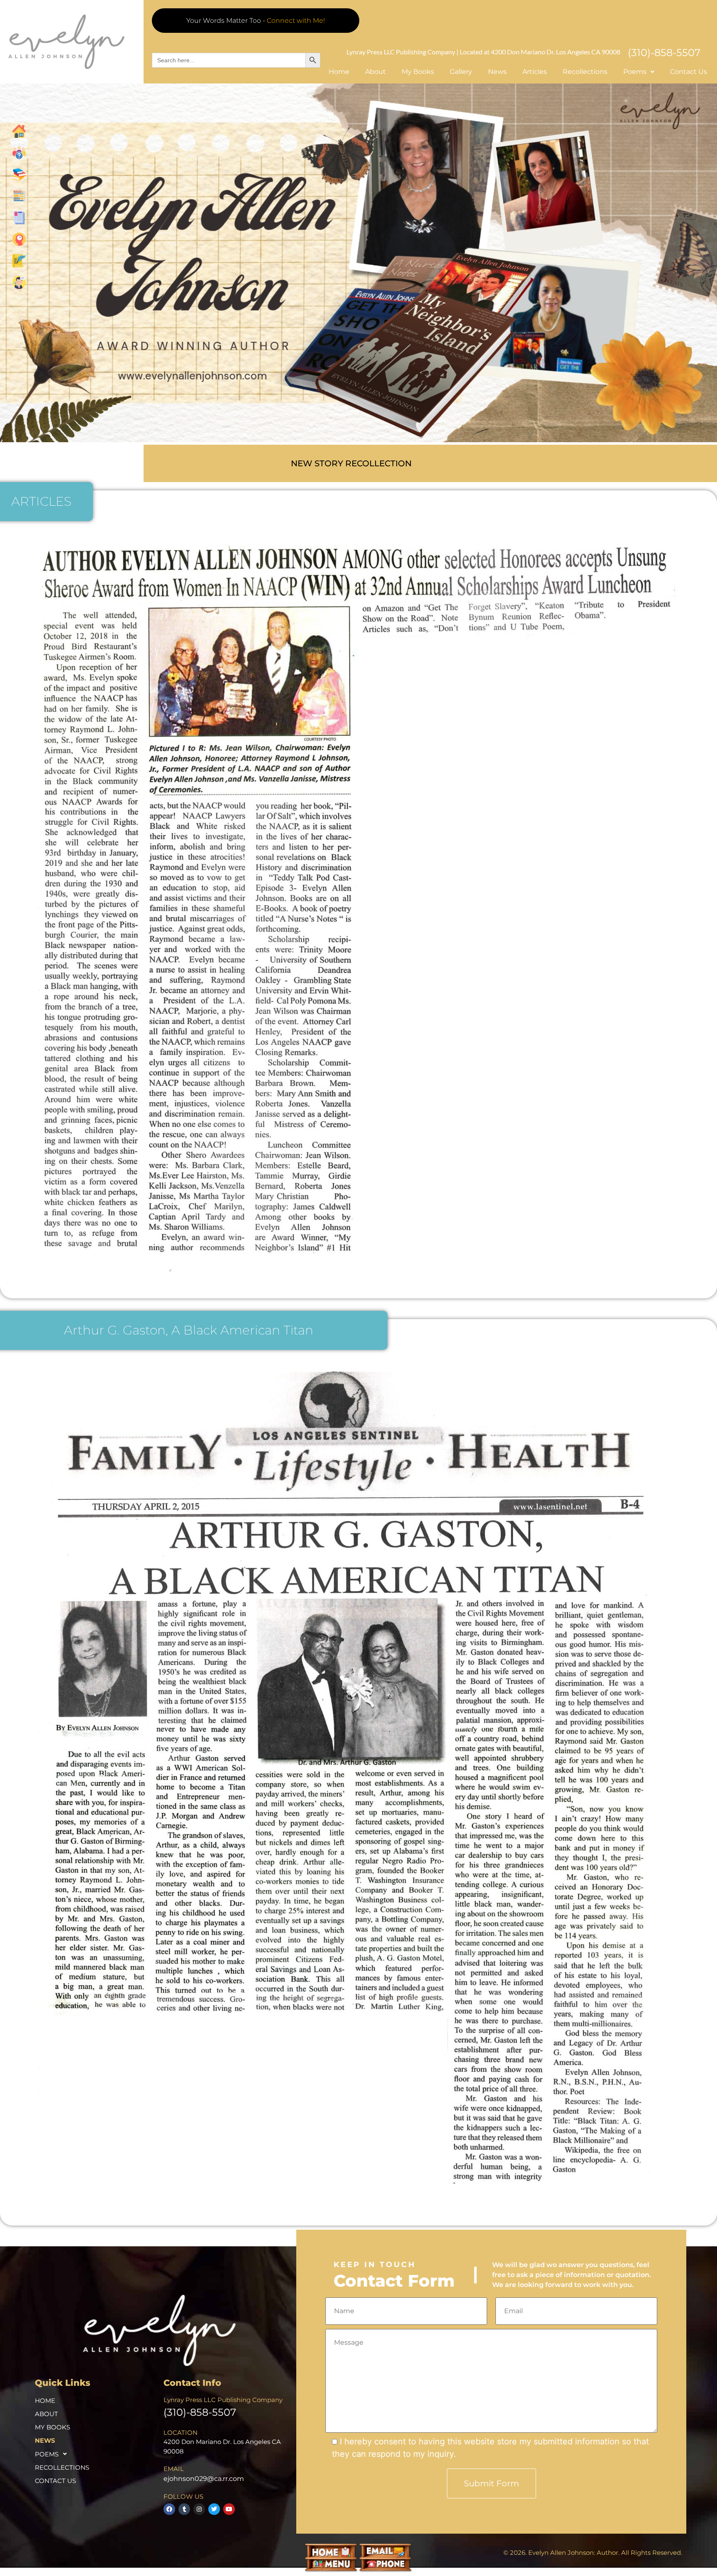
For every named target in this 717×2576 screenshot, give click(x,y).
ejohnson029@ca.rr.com (204, 2479)
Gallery (461, 72)
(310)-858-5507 (664, 53)
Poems (47, 2454)
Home (339, 72)
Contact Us (689, 72)
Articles (535, 72)
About (376, 72)
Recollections (585, 72)
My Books (418, 72)
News (497, 72)
